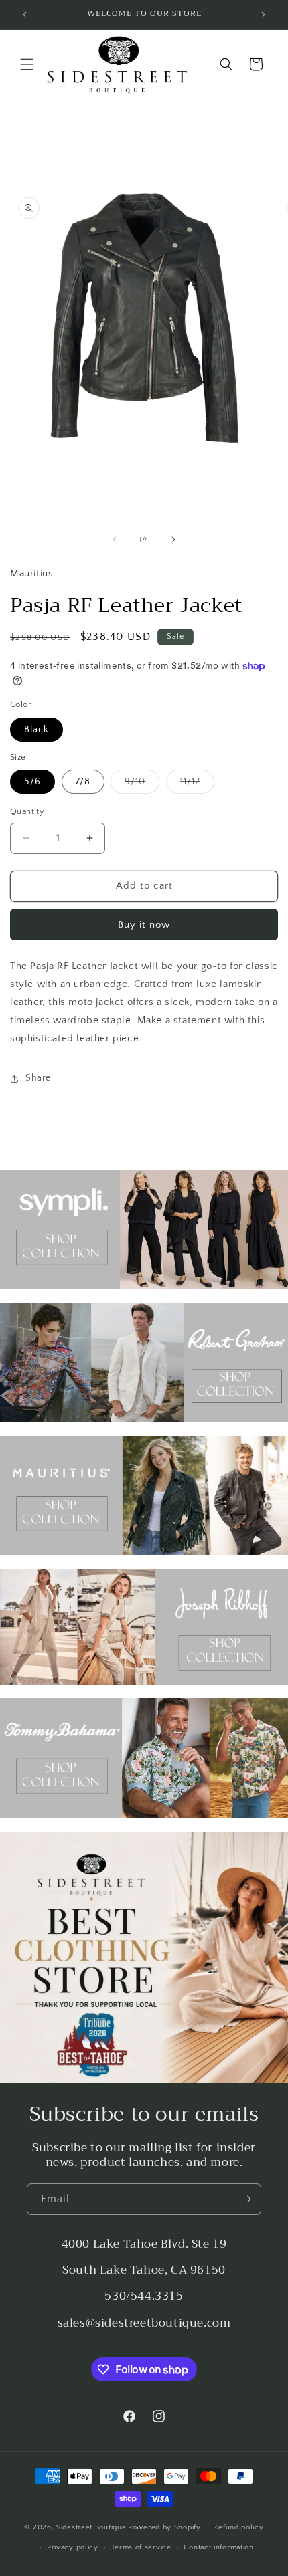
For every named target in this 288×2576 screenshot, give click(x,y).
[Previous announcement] (25, 15)
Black (37, 730)
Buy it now (144, 925)
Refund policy (238, 2527)
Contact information (218, 2547)
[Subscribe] (246, 2199)
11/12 (197, 785)
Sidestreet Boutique (91, 2527)
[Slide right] (173, 540)
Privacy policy (73, 2547)
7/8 (83, 782)
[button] (27, 64)
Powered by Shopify (164, 2527)
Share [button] (38, 1078)
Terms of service (141, 2547)
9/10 (142, 785)
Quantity (27, 811)
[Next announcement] (263, 15)
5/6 (32, 782)
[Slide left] (115, 540)
